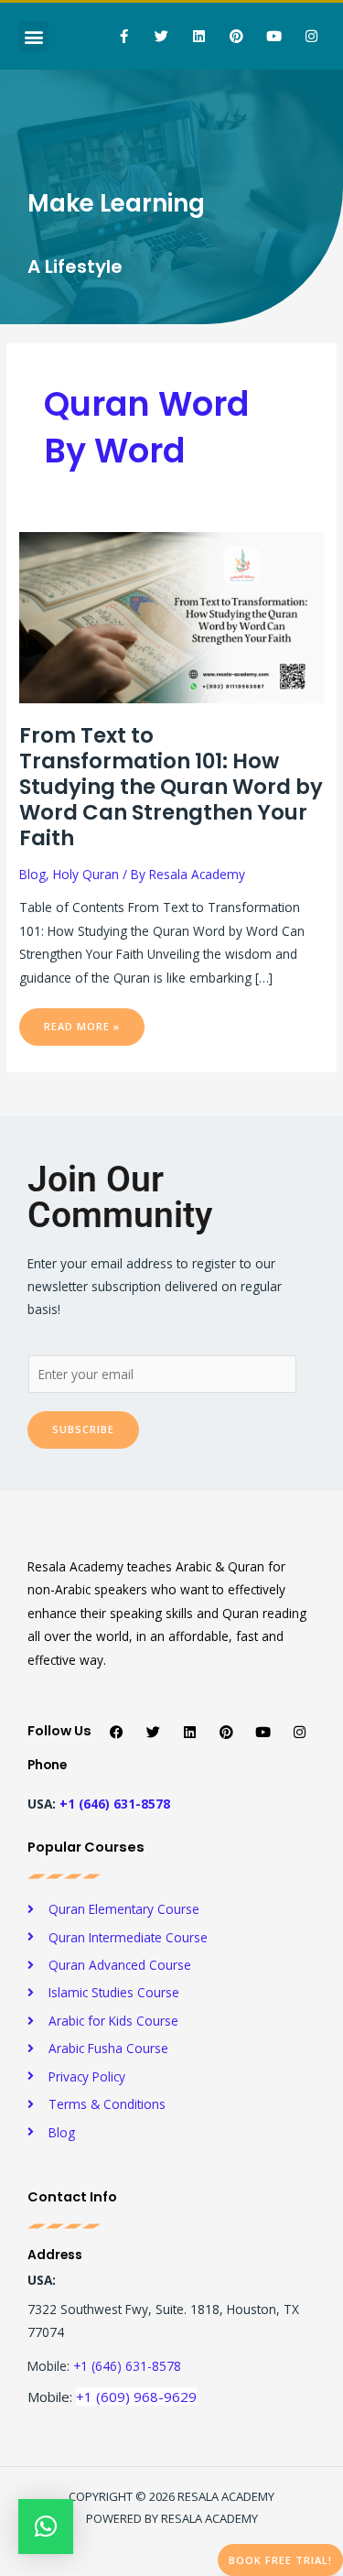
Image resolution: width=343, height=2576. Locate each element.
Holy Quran (86, 874)
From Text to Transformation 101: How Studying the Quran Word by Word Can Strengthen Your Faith (171, 787)
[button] (33, 36)
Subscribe (83, 1429)
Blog (32, 874)
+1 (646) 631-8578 (115, 1804)
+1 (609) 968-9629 (136, 2397)
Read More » (94, 1021)
